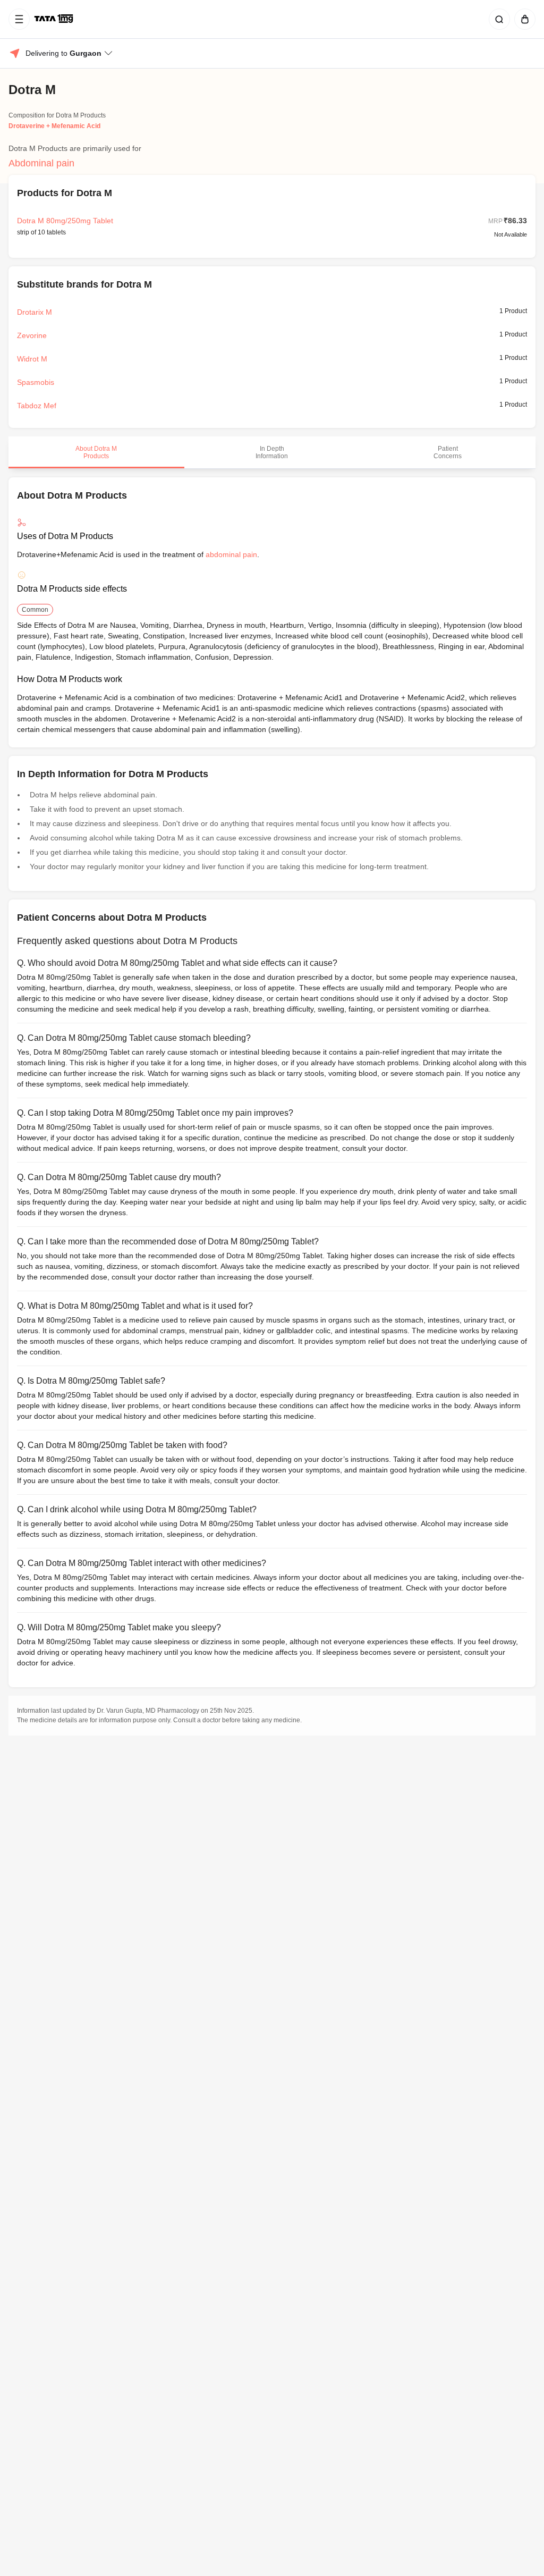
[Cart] (523, 19)
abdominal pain (231, 554)
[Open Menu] (19, 19)
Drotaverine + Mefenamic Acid (54, 126)
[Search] (497, 19)
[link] (55, 19)
